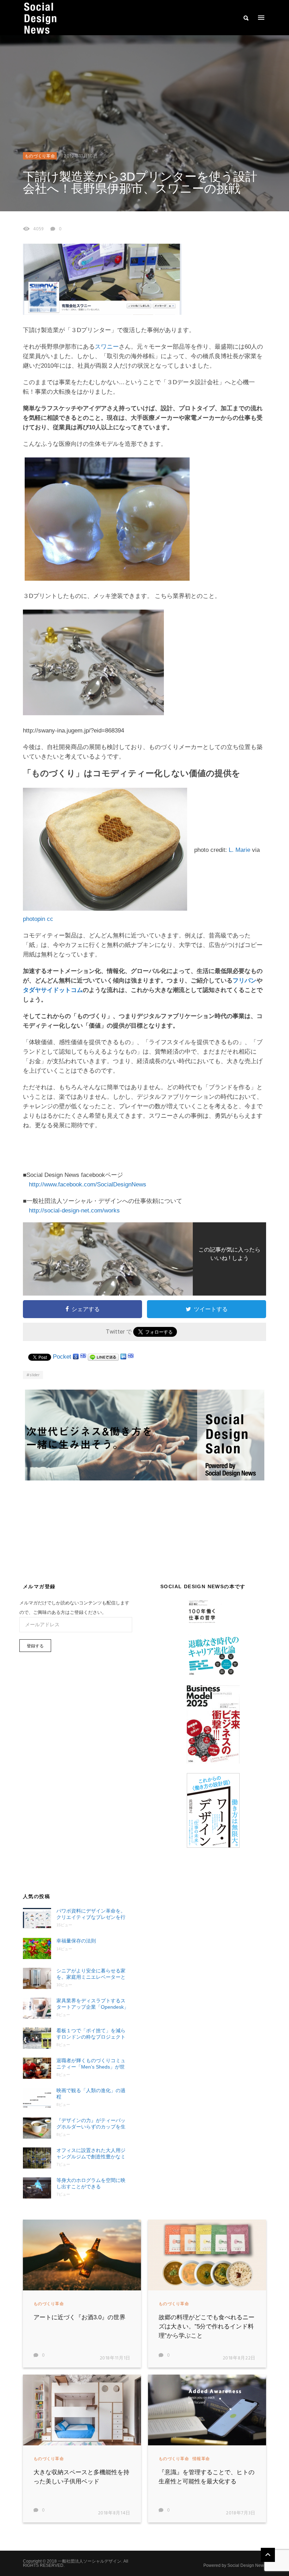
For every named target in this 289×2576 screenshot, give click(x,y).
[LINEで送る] (103, 1357)
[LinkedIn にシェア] (123, 1357)
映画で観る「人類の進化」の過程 (91, 2094)
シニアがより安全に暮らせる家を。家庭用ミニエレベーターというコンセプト (91, 1974)
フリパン (245, 981)
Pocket (62, 1357)
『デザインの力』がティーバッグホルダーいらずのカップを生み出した (91, 2124)
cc (50, 919)
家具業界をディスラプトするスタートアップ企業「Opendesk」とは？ (93, 2004)
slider (35, 1375)
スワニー (107, 347)
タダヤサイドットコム (53, 990)
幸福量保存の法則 (76, 1941)
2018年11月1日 (115, 2358)
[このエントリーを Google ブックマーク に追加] (76, 1357)
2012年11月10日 (81, 156)
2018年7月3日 (241, 2513)
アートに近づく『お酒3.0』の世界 (79, 2317)
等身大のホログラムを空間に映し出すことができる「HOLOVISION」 (91, 2184)
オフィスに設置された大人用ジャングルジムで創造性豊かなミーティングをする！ (91, 2154)
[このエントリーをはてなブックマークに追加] (83, 1357)
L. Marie (239, 850)
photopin (34, 919)
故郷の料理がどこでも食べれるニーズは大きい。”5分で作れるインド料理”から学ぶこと (207, 2326)
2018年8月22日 (239, 2358)
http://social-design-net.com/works (74, 1211)
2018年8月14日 (114, 2513)
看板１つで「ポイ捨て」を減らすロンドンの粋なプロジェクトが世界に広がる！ (91, 2034)
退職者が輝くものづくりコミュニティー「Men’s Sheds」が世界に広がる (91, 2064)
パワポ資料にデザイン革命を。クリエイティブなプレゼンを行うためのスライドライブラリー (91, 1914)
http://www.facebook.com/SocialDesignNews (88, 1184)
